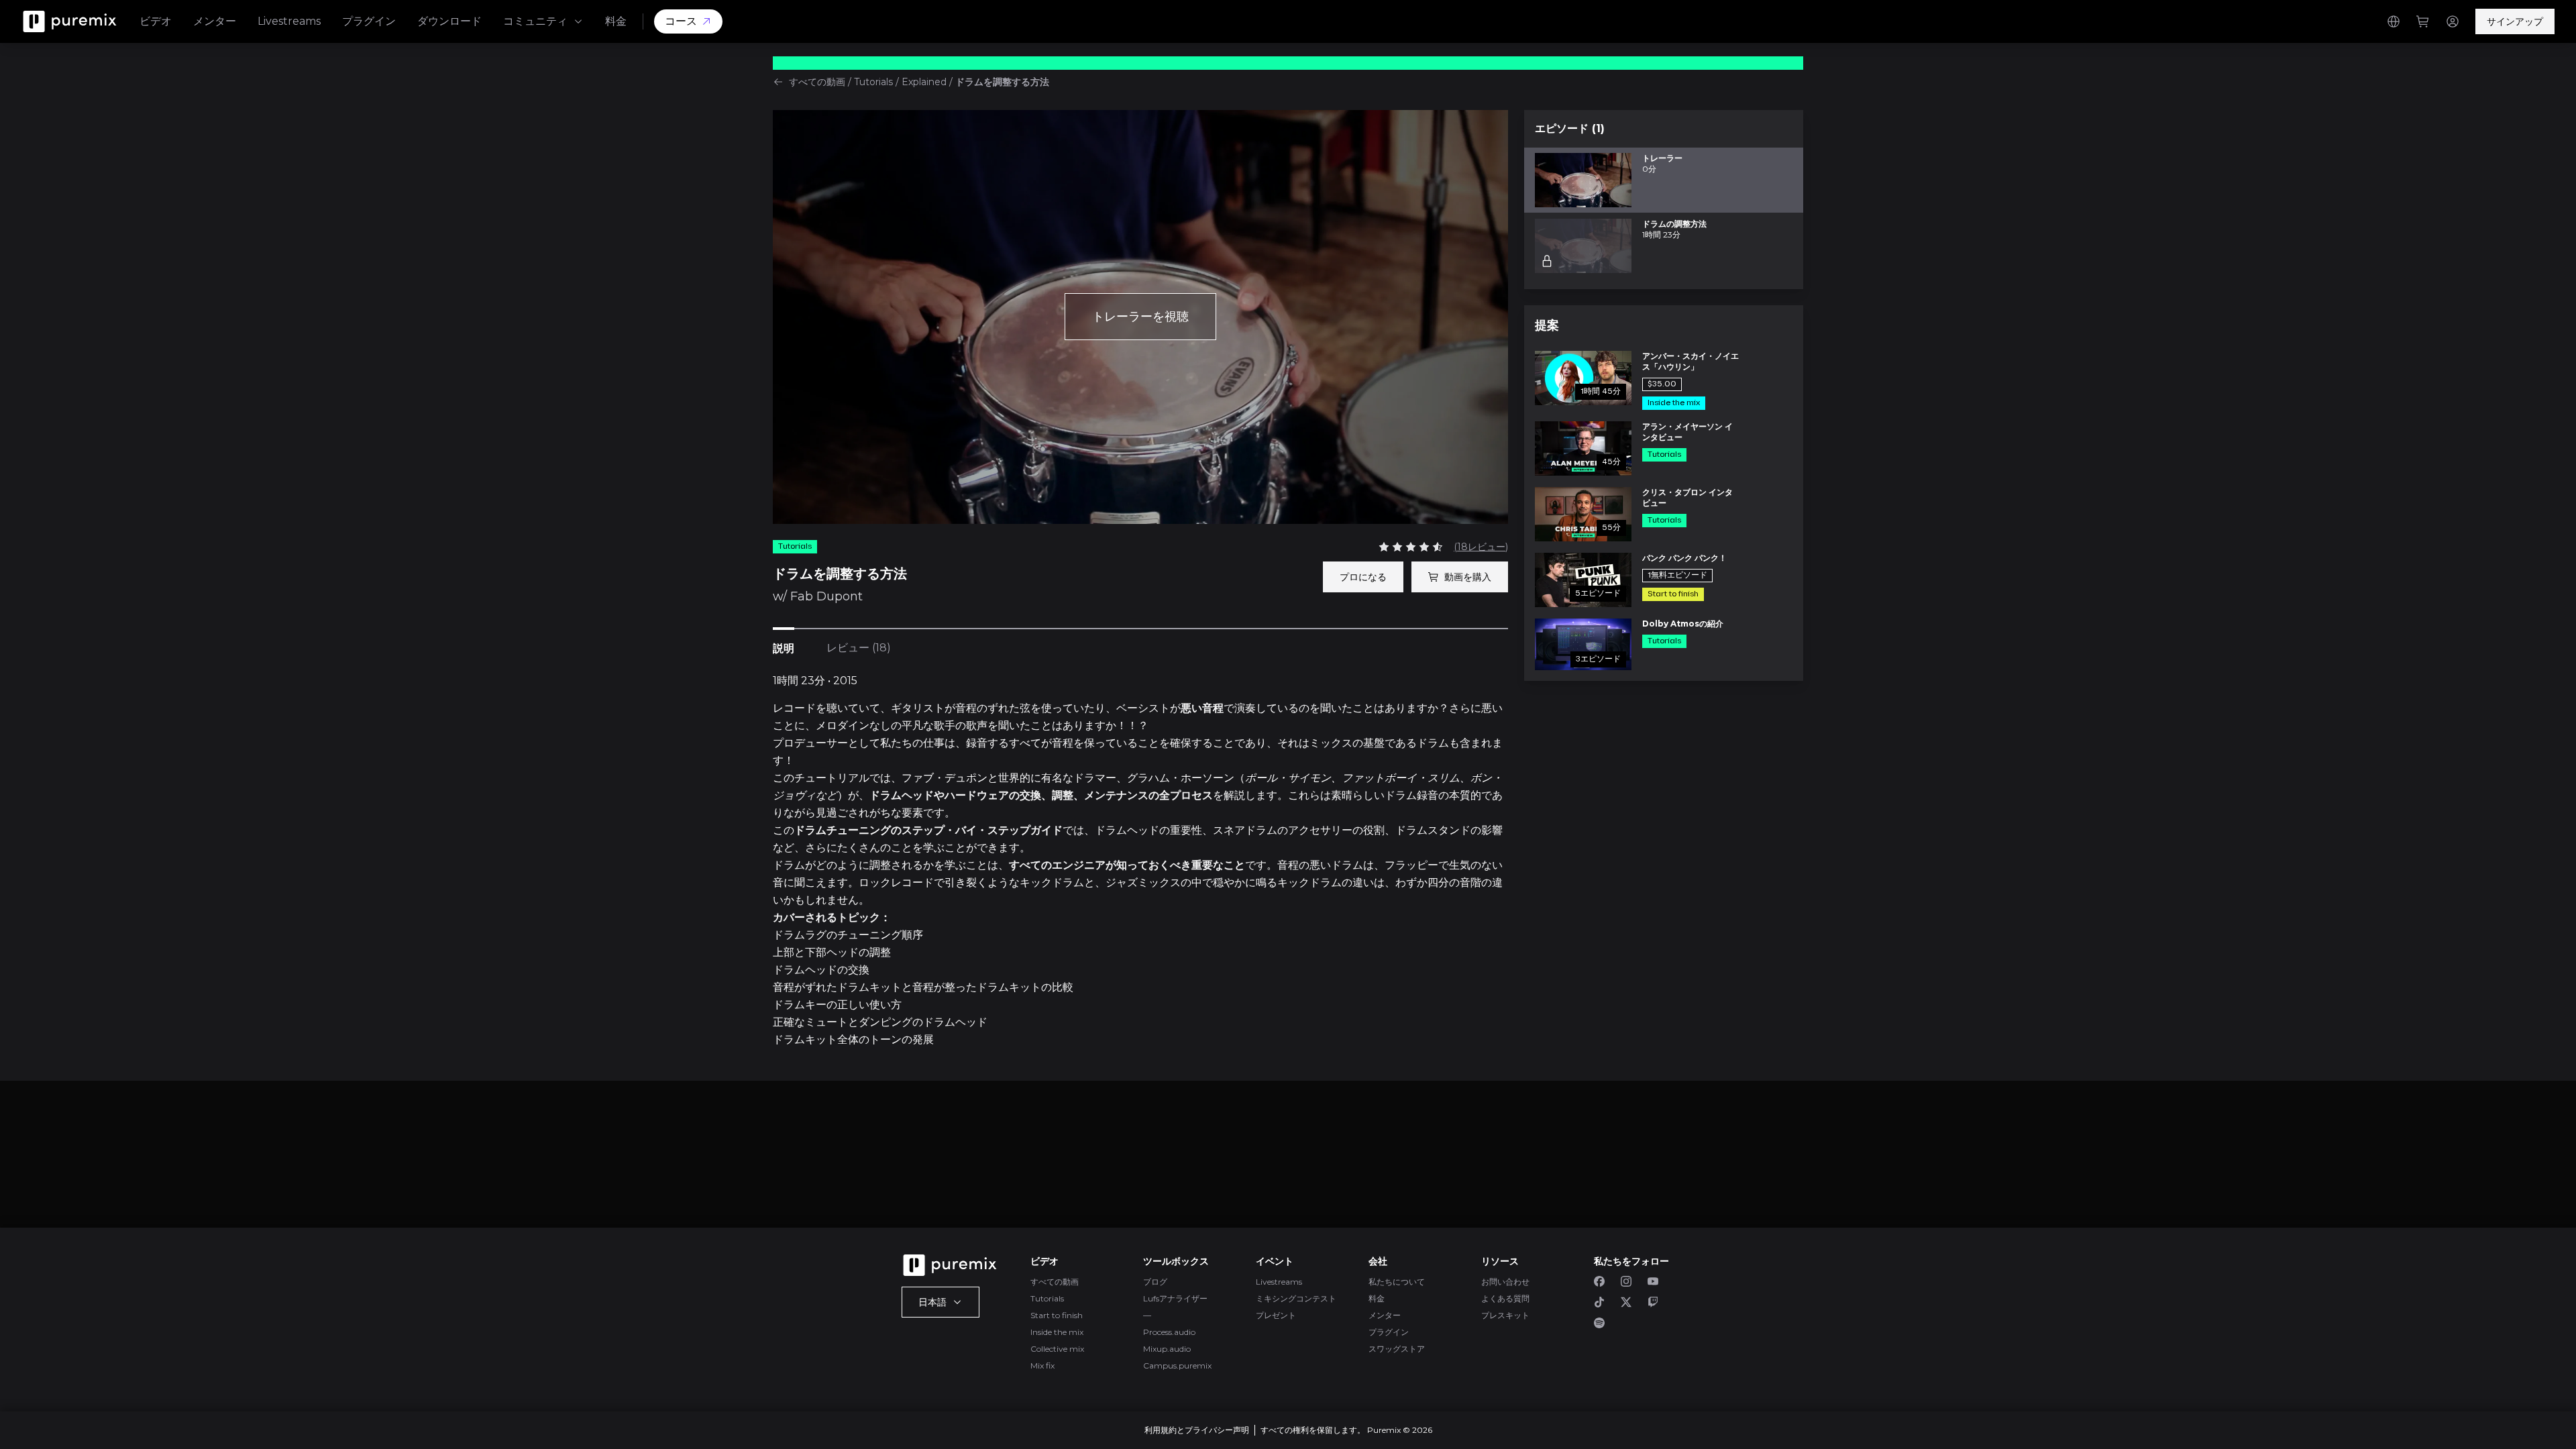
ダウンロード (449, 21)
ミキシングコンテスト (1296, 1298)
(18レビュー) (1481, 547)
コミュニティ (535, 21)
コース (681, 21)
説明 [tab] (784, 648)
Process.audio (1169, 1332)
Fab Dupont (826, 596)
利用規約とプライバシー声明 (1197, 1430)
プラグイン (369, 21)
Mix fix (1042, 1365)
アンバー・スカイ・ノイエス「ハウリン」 (1690, 361)
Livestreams (289, 21)
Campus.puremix (1177, 1365)
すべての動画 (817, 82)
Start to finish (1057, 1315)
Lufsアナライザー (1175, 1298)
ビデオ (156, 21)
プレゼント (1276, 1315)
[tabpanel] (1140, 861)
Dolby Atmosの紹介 (1683, 624)
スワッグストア (1397, 1349)
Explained (924, 82)
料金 (616, 21)
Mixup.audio (1167, 1349)
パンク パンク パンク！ (1684, 558)
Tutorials (873, 82)
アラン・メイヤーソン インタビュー (1687, 432)
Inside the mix (1057, 1332)
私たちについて (1397, 1282)
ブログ (1155, 1282)
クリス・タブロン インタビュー (1687, 497)
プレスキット (1505, 1315)
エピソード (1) (1570, 128)
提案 (1547, 325)
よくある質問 (1505, 1298)
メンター (215, 21)
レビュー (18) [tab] (859, 648)
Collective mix (1057, 1349)
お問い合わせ (1505, 1282)
